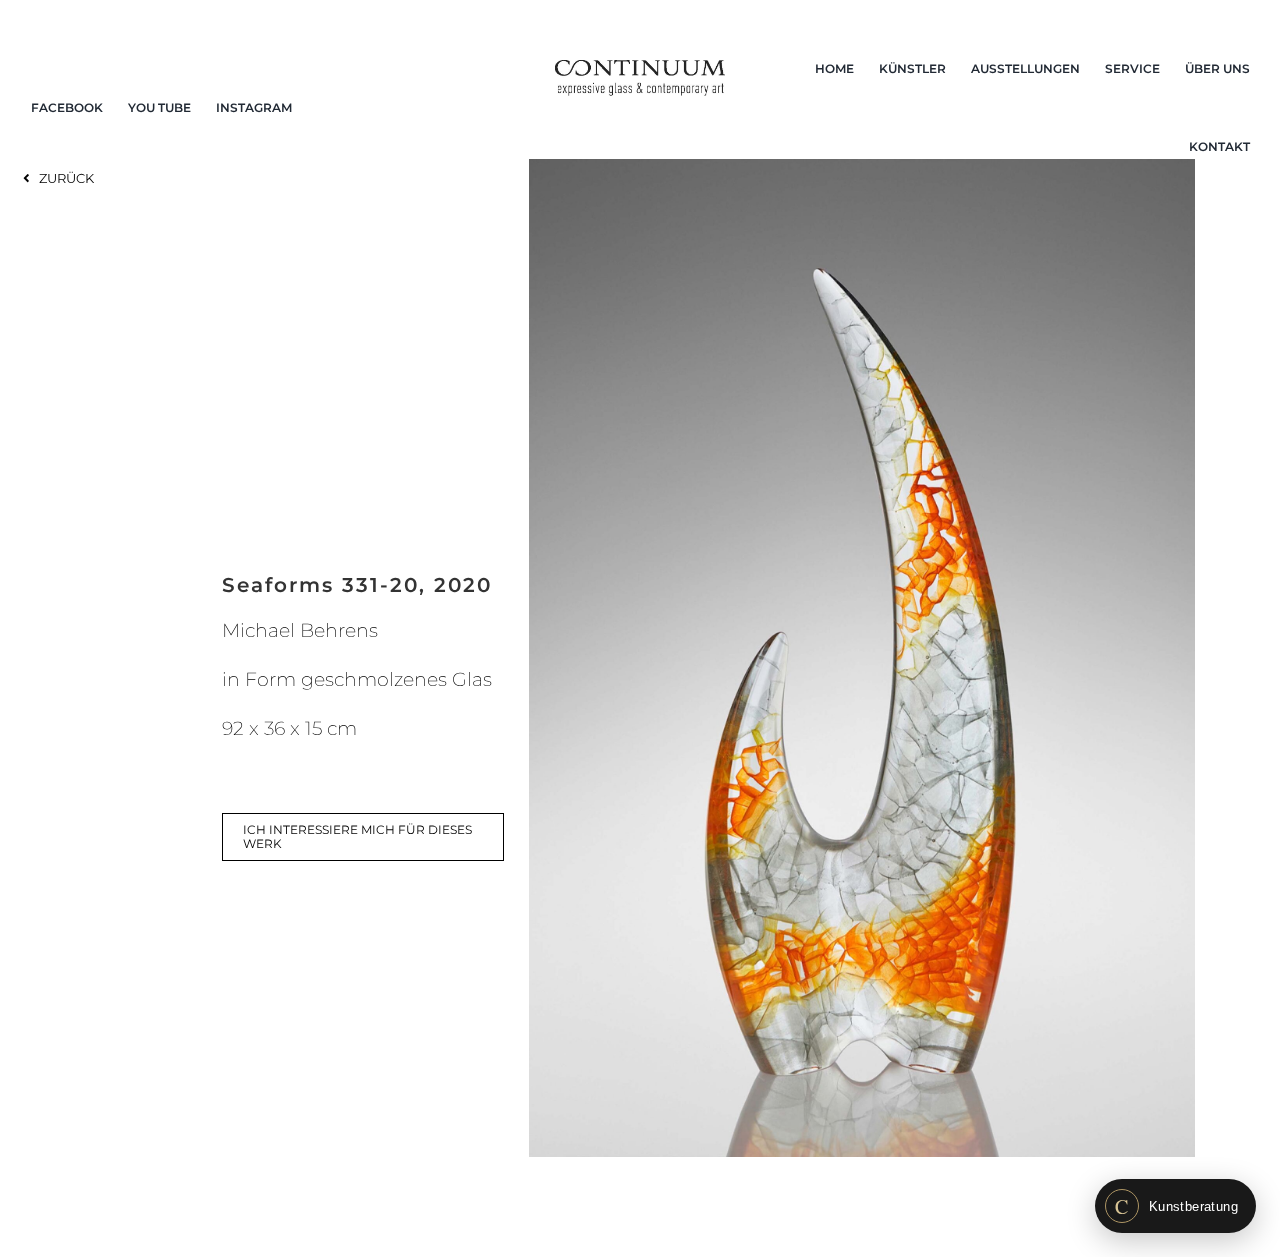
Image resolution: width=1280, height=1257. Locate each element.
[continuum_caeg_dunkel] (640, 68)
